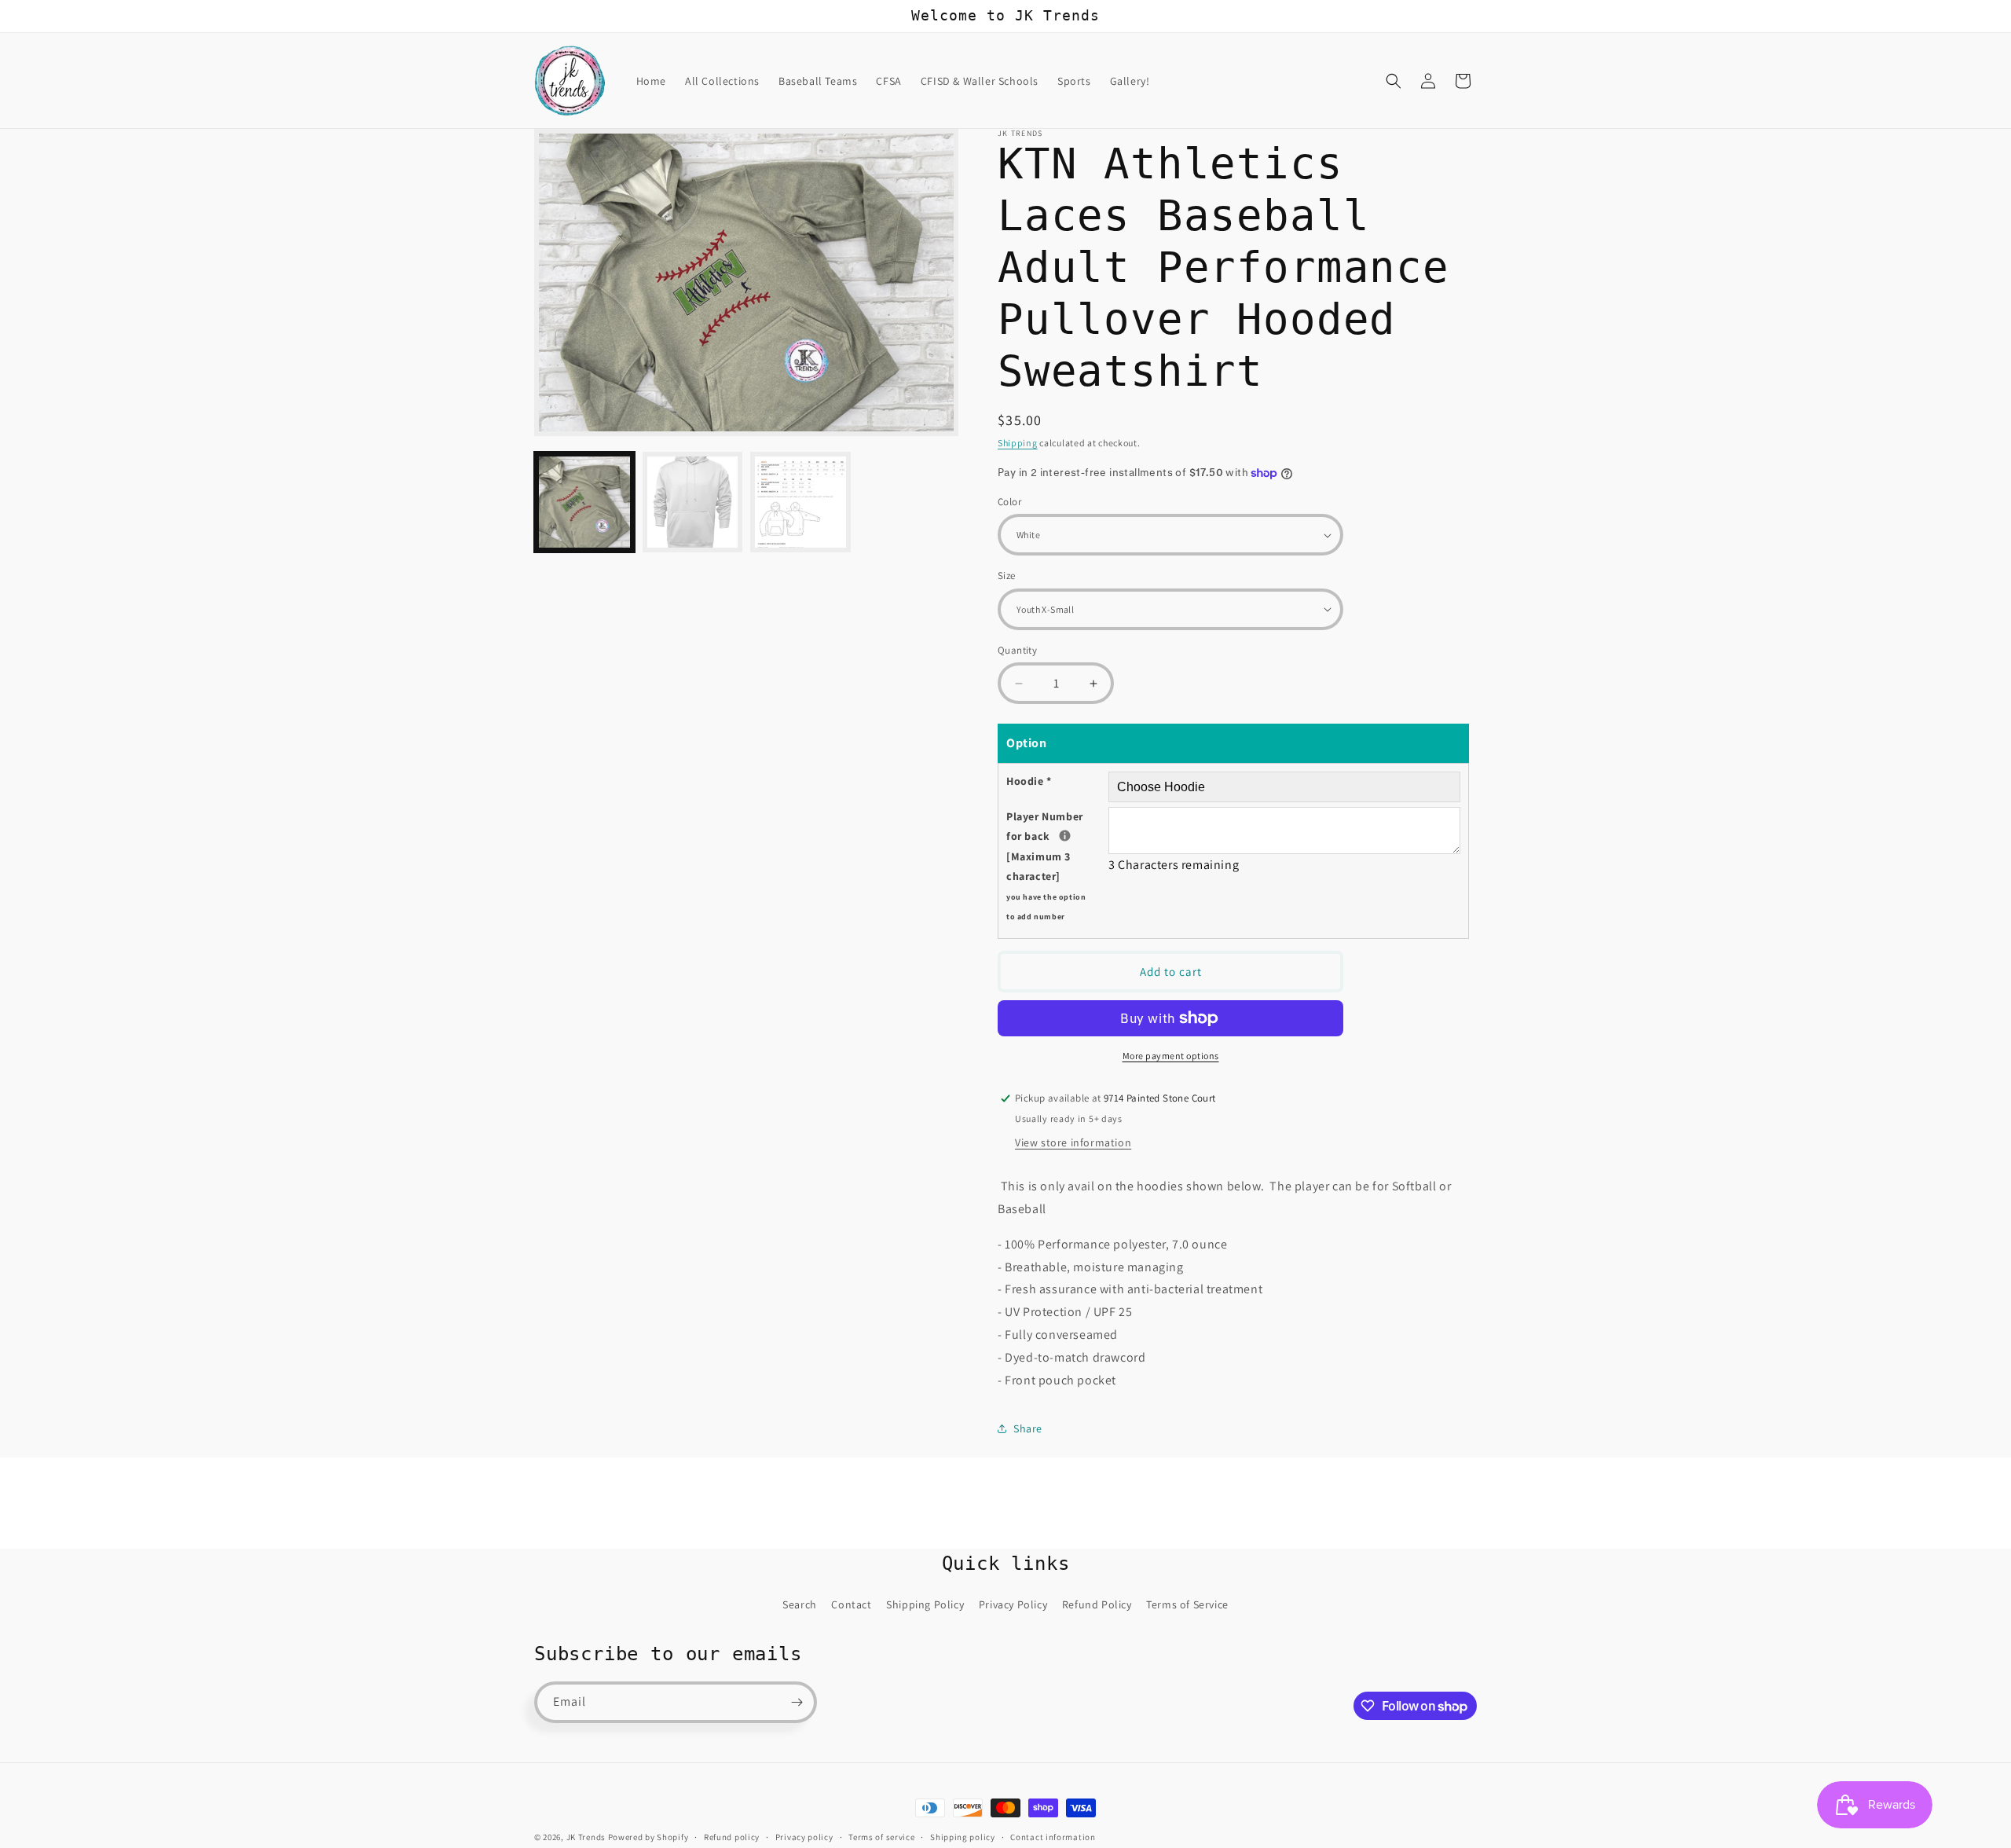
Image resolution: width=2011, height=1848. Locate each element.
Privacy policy (804, 1837)
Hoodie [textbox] (1029, 781)
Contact (851, 1604)
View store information (1073, 1142)
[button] (1394, 81)
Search (800, 1604)
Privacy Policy (1013, 1604)
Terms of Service (1187, 1604)
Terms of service (881, 1837)
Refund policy (732, 1837)
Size (1007, 576)
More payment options (1171, 1056)
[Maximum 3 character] (1057, 865)
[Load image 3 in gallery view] (800, 502)
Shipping (1018, 443)
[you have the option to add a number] (1065, 836)
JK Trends (586, 1837)
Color (1009, 502)
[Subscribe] (797, 1702)
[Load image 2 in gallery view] (693, 502)
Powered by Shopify (648, 1837)
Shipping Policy (925, 1604)
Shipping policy (963, 1837)
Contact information (1053, 1837)
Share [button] (1028, 1428)
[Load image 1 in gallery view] (584, 502)
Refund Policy (1097, 1604)
